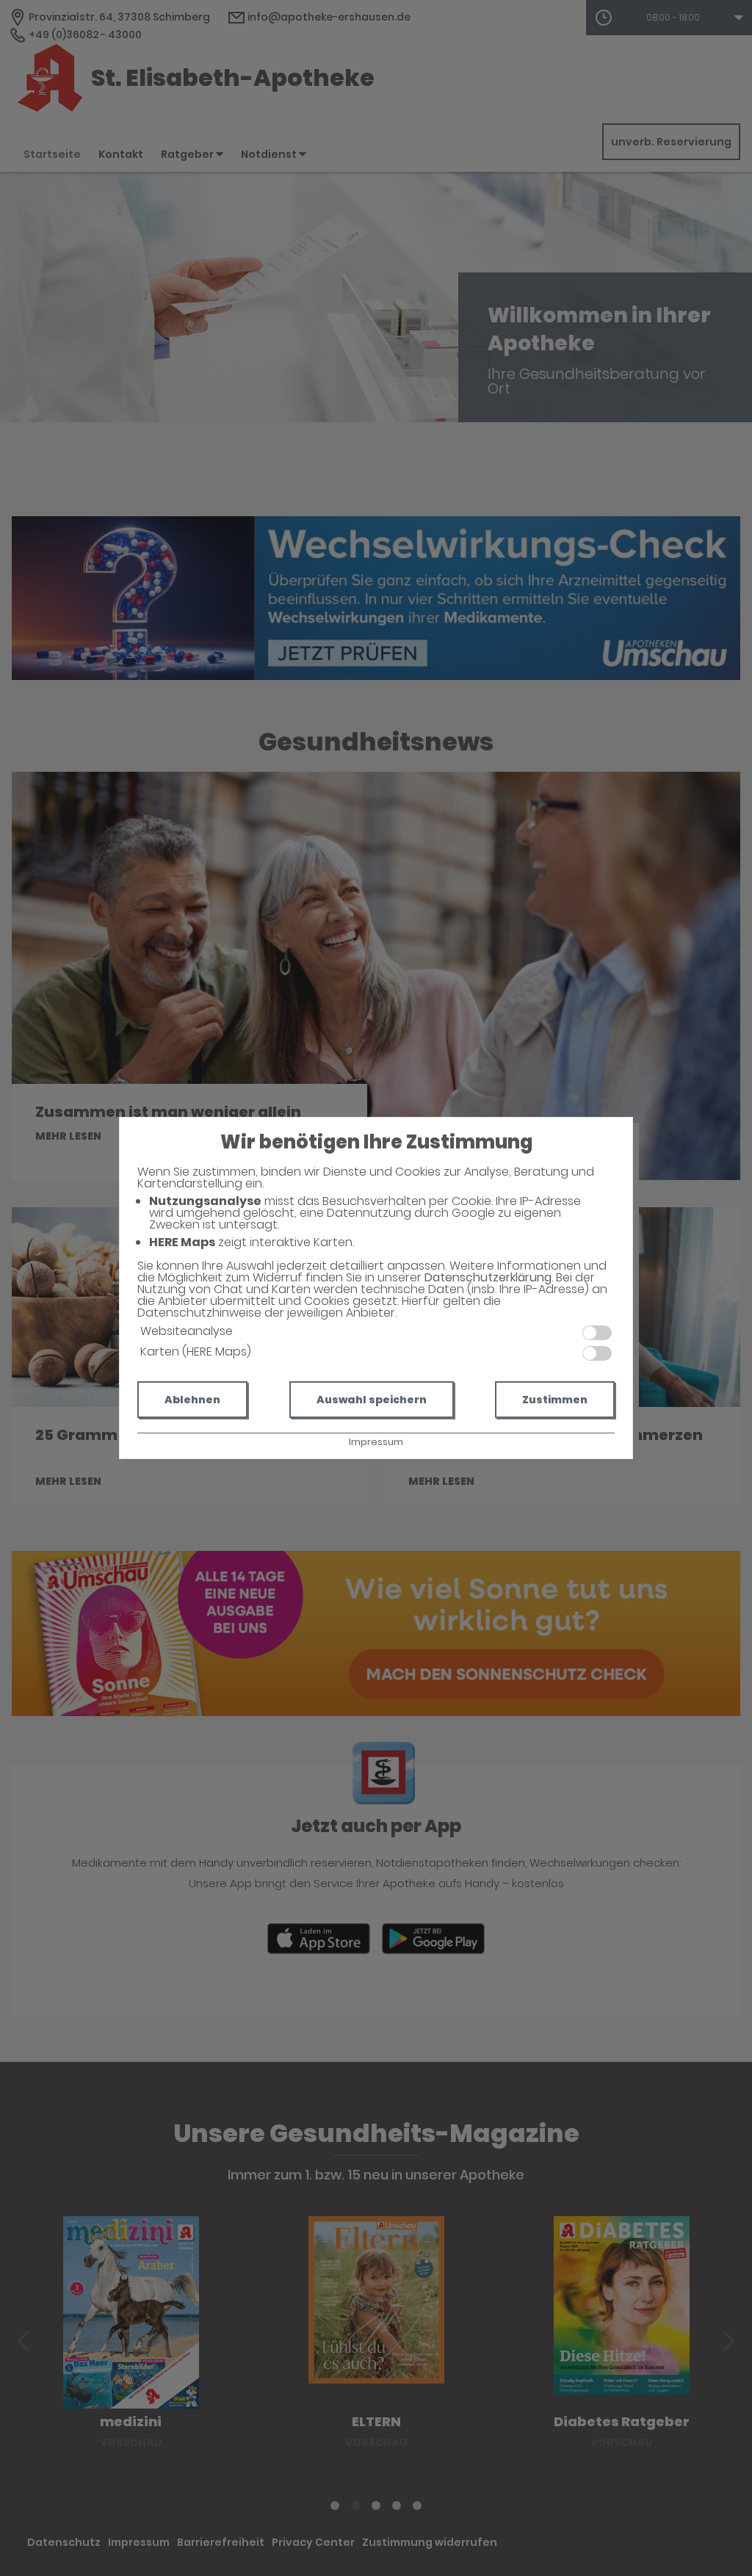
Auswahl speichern (372, 1400)
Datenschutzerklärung (488, 1277)
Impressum (376, 1442)
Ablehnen (192, 1400)
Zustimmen (555, 1400)
